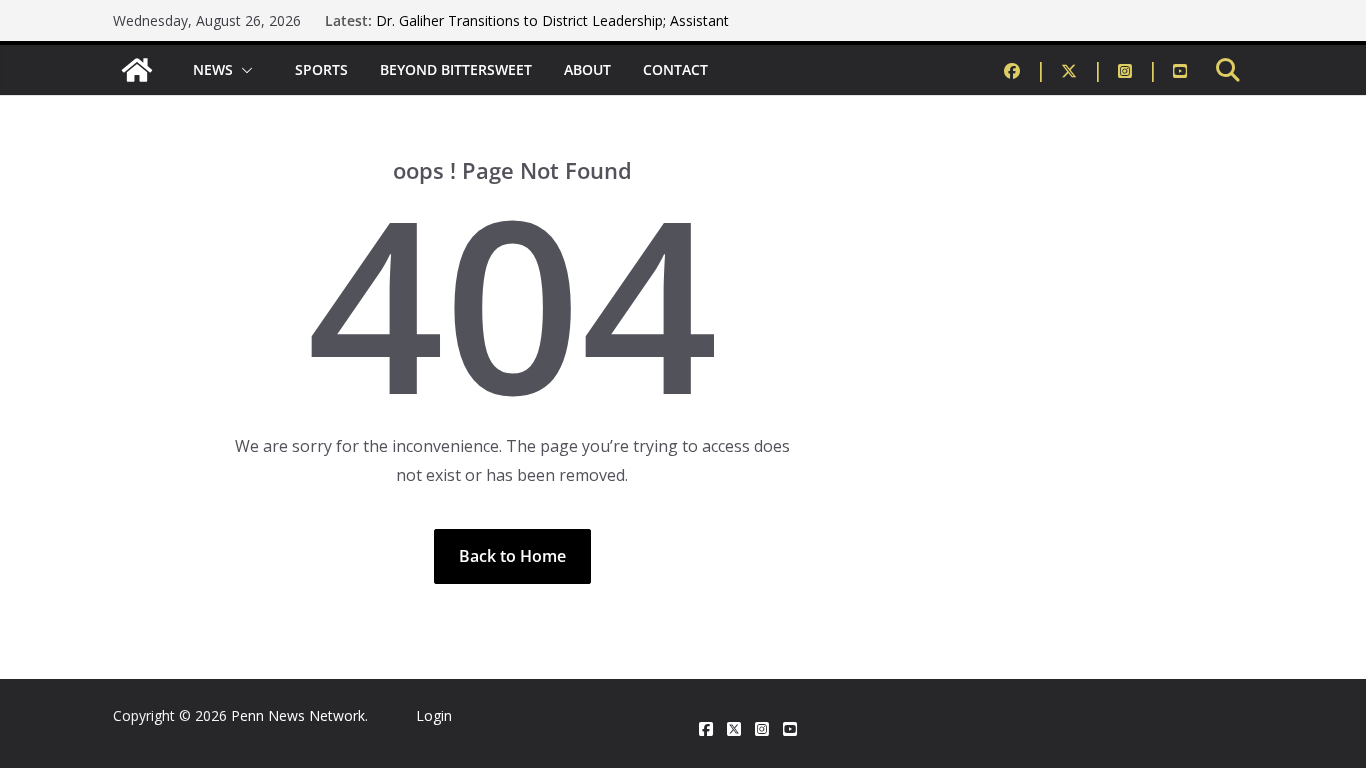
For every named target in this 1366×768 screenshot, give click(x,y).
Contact (675, 69)
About (587, 69)
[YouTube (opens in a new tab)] (1180, 70)
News (213, 69)
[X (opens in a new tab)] (734, 729)
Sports (321, 69)
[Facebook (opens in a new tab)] (1025, 70)
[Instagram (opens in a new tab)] (1138, 70)
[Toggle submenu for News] (248, 70)
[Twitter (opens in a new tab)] (1082, 70)
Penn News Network (298, 715)
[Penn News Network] (137, 70)
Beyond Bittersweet (456, 69)
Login (434, 715)
